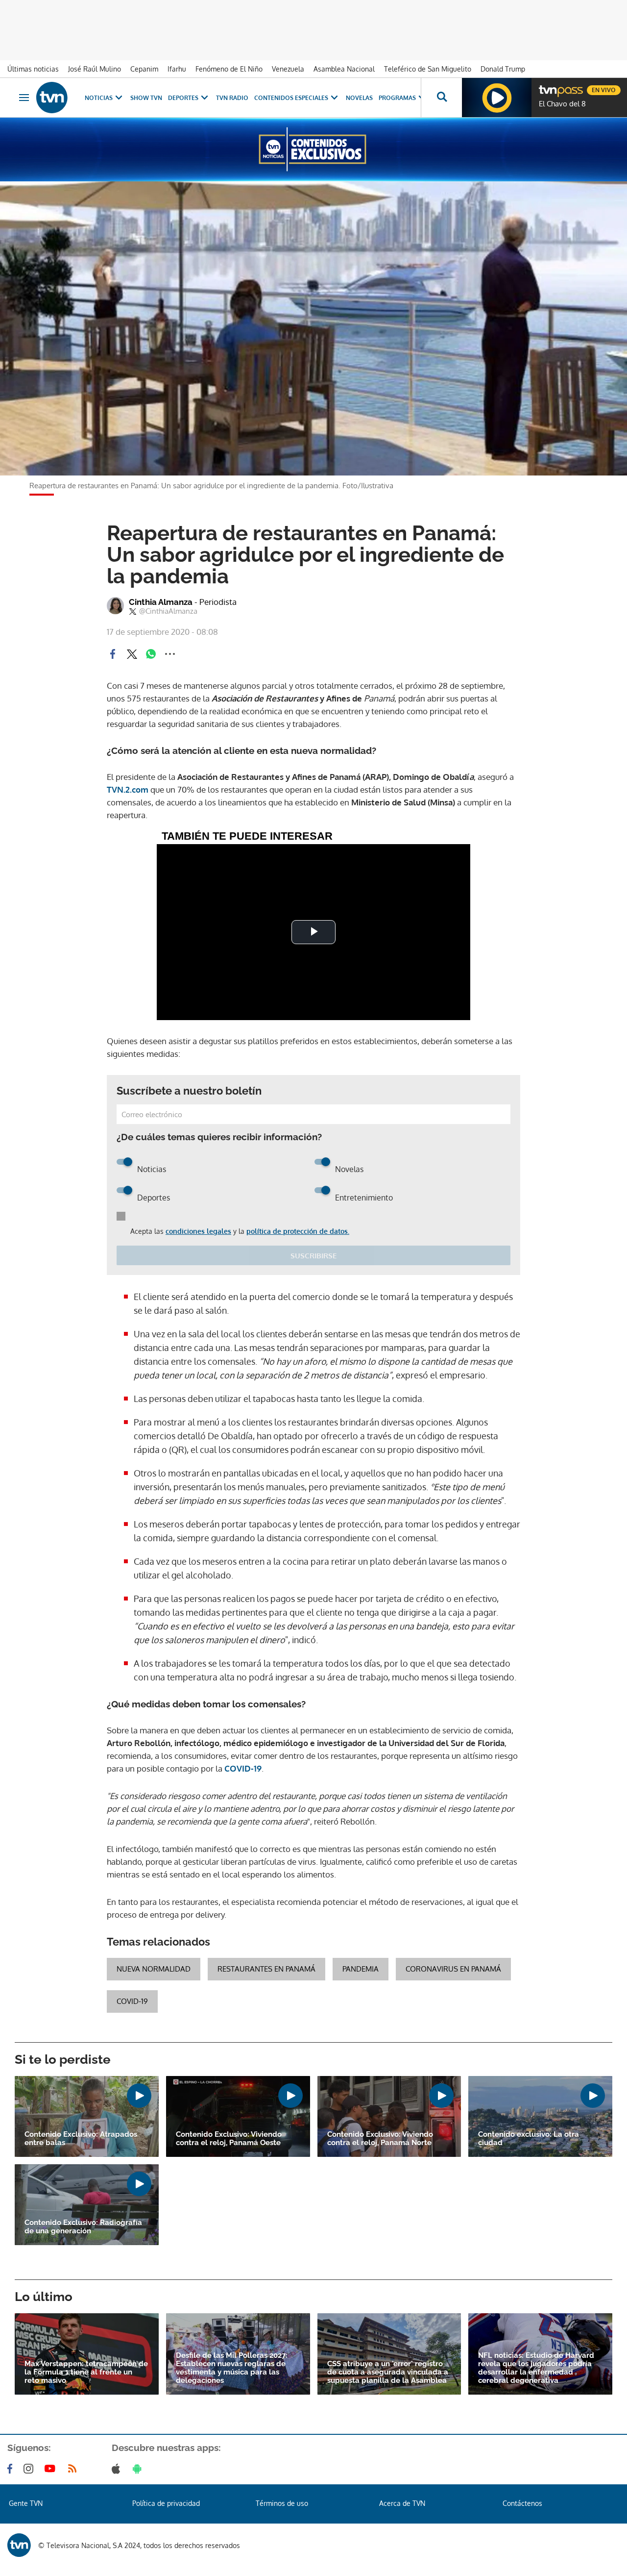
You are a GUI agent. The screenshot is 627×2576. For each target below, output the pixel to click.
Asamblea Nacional (344, 69)
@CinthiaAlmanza (168, 611)
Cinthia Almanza (183, 602)
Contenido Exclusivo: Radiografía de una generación (83, 2227)
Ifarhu (177, 69)
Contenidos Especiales (291, 98)
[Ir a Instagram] (30, 2469)
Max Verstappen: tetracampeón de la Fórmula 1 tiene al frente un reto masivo (86, 2372)
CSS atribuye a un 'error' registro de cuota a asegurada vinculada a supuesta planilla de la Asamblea (388, 2372)
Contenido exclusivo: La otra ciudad (529, 2139)
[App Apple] (118, 2469)
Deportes (183, 98)
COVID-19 (243, 1768)
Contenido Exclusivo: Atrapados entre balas (81, 2139)
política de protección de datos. (298, 1231)
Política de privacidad (166, 2503)
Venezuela (288, 69)
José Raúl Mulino (95, 69)
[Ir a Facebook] (12, 2469)
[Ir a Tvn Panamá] (52, 98)
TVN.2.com (128, 789)
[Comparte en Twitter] (132, 654)
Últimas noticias (33, 69)
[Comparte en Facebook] (113, 654)
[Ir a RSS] (74, 2469)
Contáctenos (522, 2503)
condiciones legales (198, 1231)
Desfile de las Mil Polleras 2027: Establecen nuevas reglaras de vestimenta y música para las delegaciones (232, 2368)
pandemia (361, 1969)
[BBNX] (19, 2545)
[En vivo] (547, 86)
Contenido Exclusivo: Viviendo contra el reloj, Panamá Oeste (229, 2139)
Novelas (359, 98)
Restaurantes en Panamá (266, 1969)
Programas (397, 98)
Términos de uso (282, 2503)
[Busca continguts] (441, 98)
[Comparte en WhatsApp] (151, 654)
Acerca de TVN (402, 2503)
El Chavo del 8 (562, 104)
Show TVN (146, 98)
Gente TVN (26, 2503)
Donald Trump (503, 69)
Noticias (99, 98)
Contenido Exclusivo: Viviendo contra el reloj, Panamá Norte (380, 2139)
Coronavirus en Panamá (453, 1969)
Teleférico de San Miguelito (428, 69)
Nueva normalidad (154, 1969)
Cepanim (144, 69)
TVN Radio (232, 98)
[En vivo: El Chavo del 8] (497, 98)
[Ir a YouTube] (52, 2469)
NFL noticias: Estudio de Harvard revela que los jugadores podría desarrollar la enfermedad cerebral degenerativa (536, 2368)
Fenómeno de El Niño (229, 69)
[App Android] (139, 2469)
